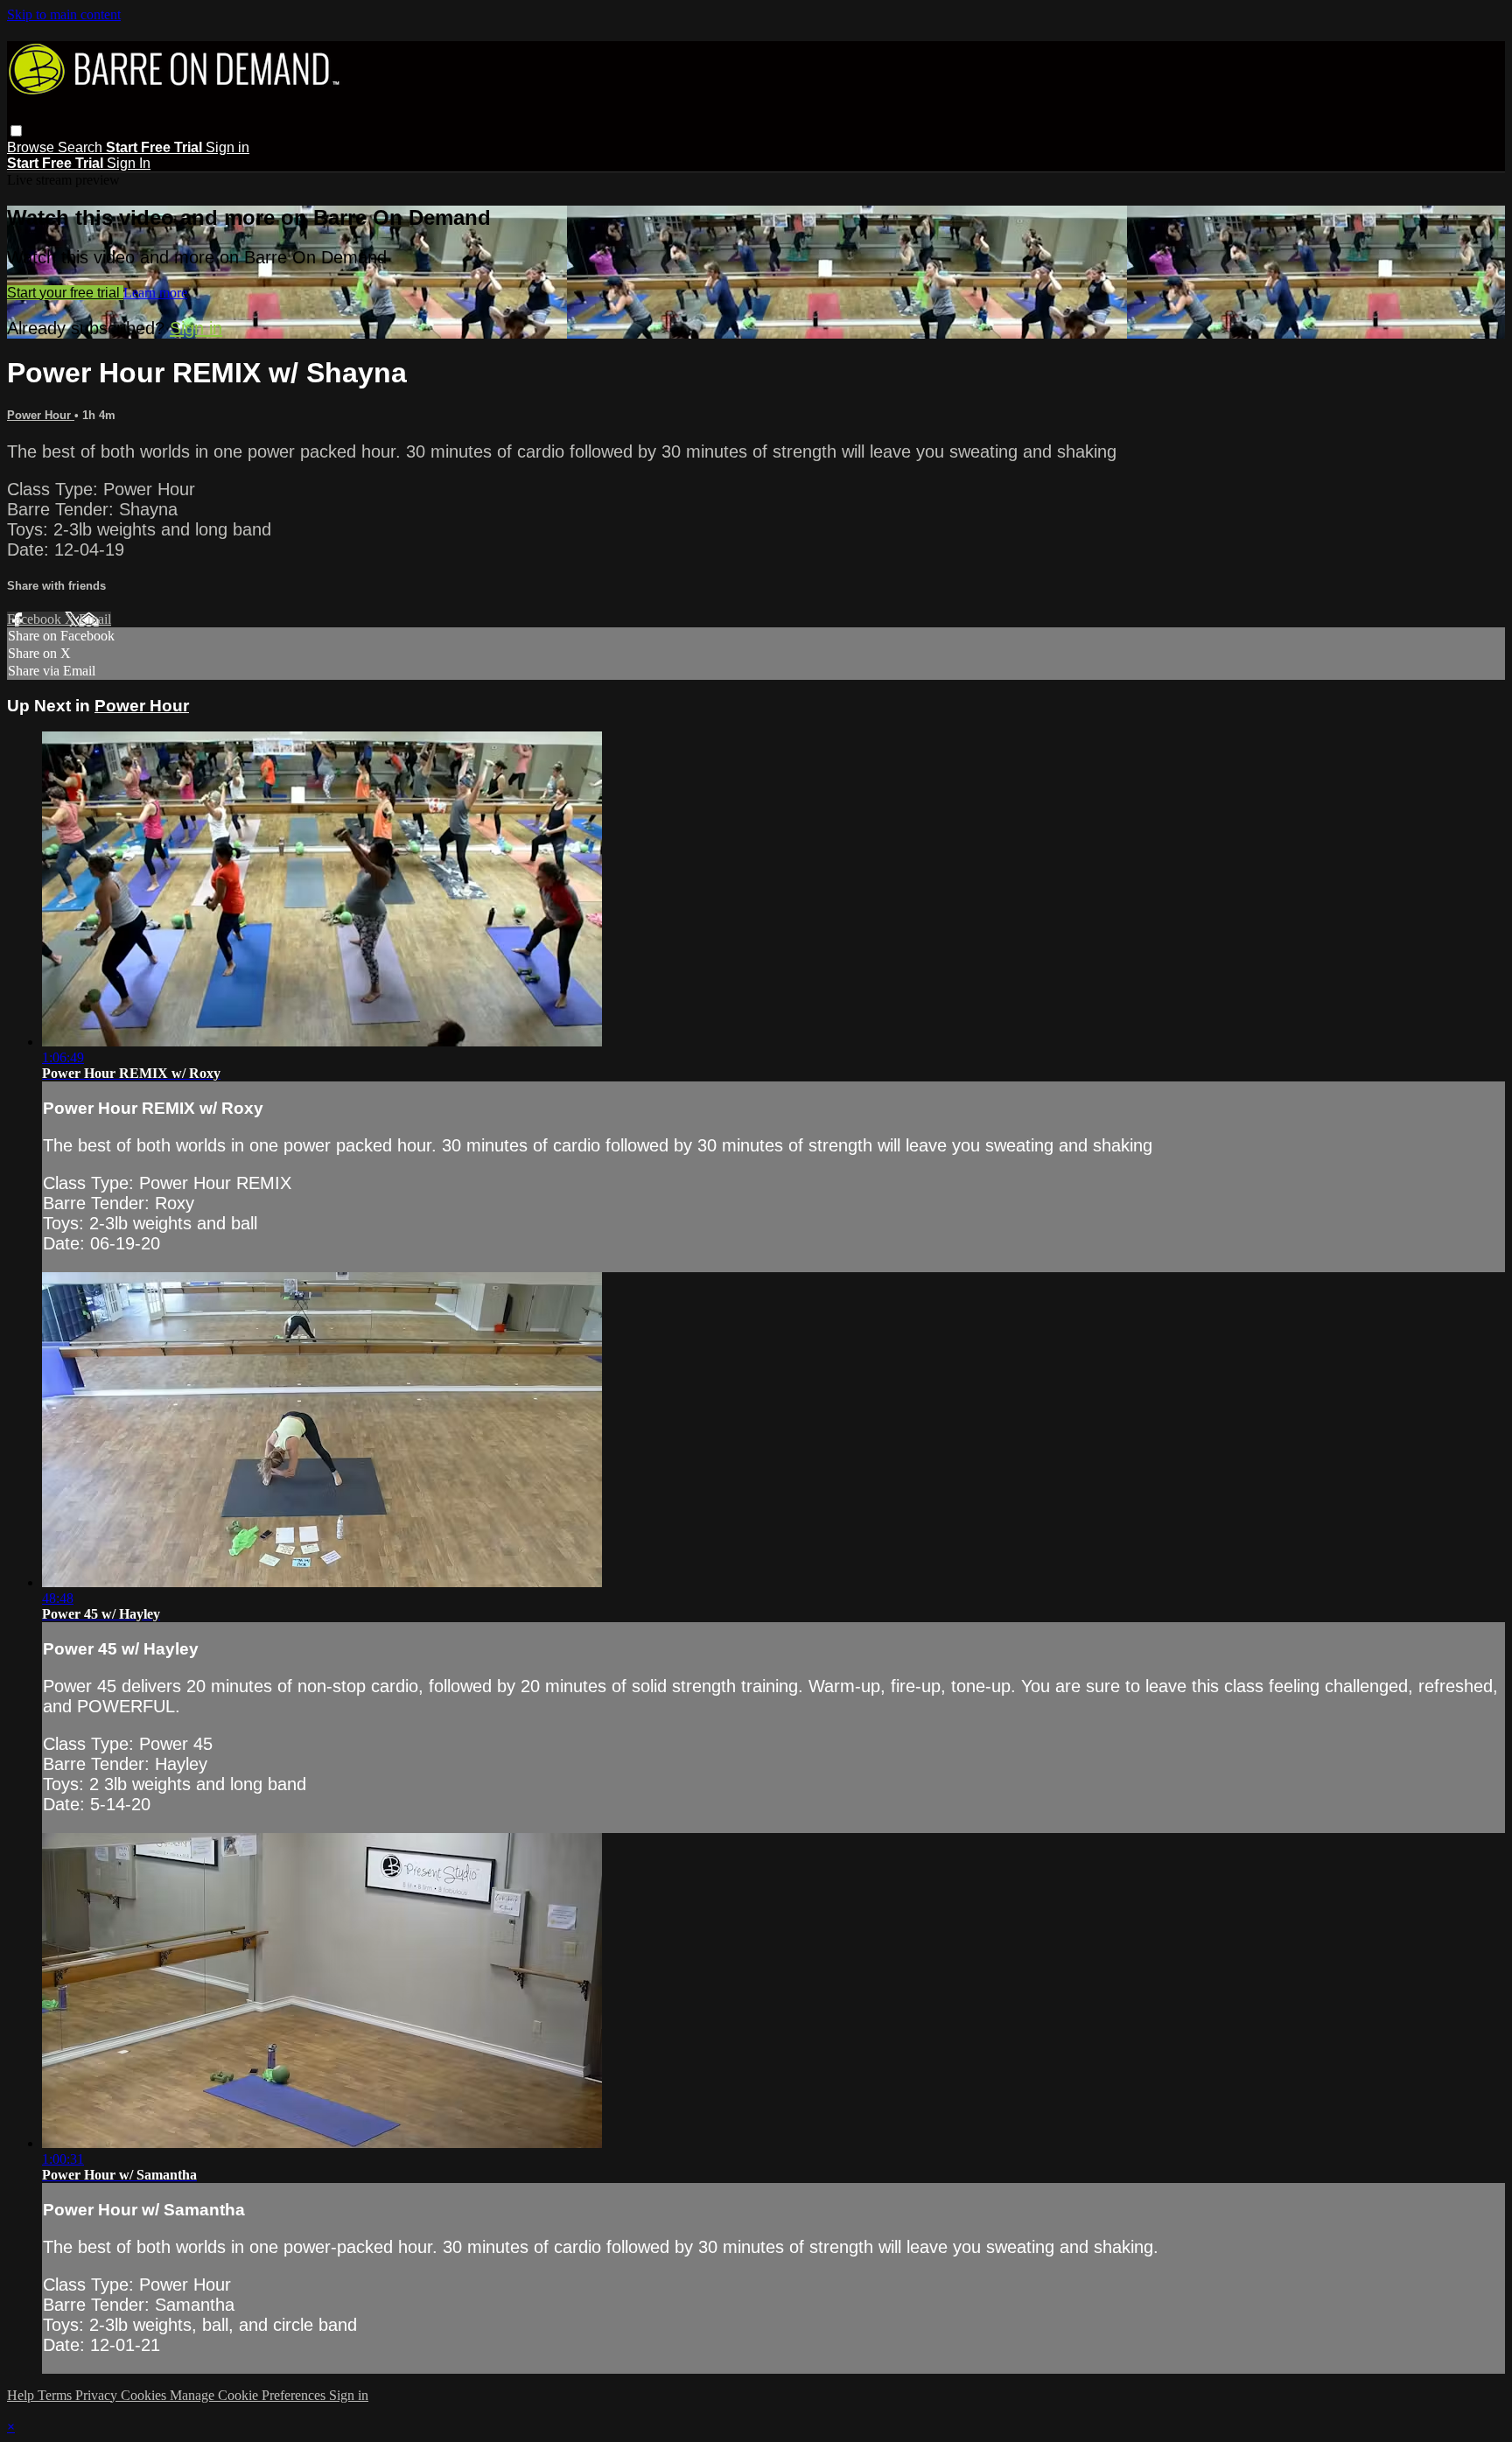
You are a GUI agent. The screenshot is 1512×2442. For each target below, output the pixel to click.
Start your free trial (65, 293)
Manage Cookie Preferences (249, 2395)
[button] (16, 131)
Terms (56, 2395)
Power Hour (41, 415)
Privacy (98, 2395)
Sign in (227, 147)
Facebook (36, 619)
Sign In (129, 163)
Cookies (145, 2395)
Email (95, 619)
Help (22, 2395)
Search (82, 147)
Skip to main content (64, 14)
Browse (32, 147)
